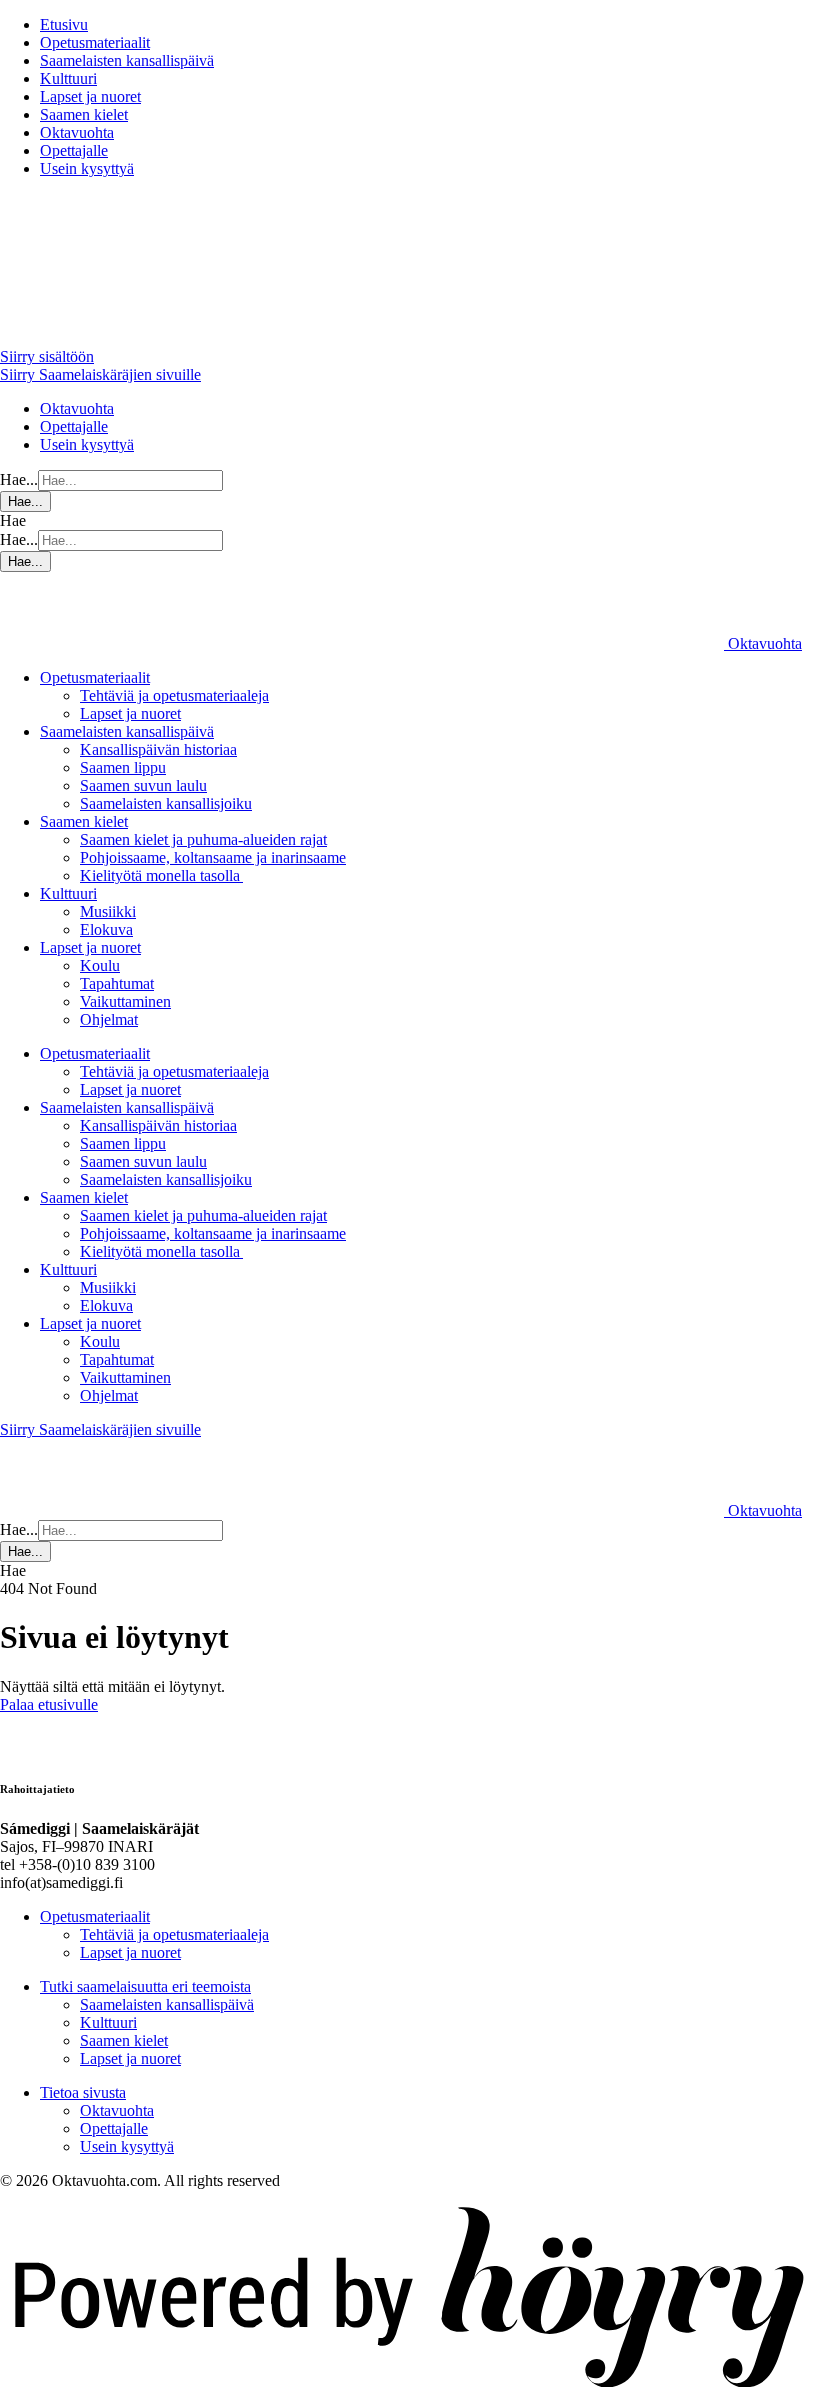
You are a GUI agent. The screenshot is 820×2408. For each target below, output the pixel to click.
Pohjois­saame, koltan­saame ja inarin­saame (213, 857)
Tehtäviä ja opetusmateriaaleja (174, 695)
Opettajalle (74, 150)
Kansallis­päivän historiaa (158, 749)
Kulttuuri (68, 78)
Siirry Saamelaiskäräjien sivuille (100, 374)
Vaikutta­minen (125, 1001)
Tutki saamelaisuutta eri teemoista (145, 1986)
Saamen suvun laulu (143, 785)
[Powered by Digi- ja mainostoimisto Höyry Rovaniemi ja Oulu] (410, 2398)
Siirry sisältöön (47, 356)
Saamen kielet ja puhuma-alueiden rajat (203, 839)
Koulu (100, 965)
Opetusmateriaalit (95, 42)
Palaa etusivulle (49, 1704)
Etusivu (64, 24)
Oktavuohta (77, 132)
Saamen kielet (84, 114)
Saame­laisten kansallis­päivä (127, 60)
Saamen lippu (123, 767)
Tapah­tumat (117, 983)
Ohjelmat (109, 1019)
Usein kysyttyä (87, 168)
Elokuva (106, 929)
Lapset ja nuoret (90, 96)
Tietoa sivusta (83, 2092)
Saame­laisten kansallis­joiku (166, 803)
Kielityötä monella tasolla (161, 875)
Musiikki (108, 911)
